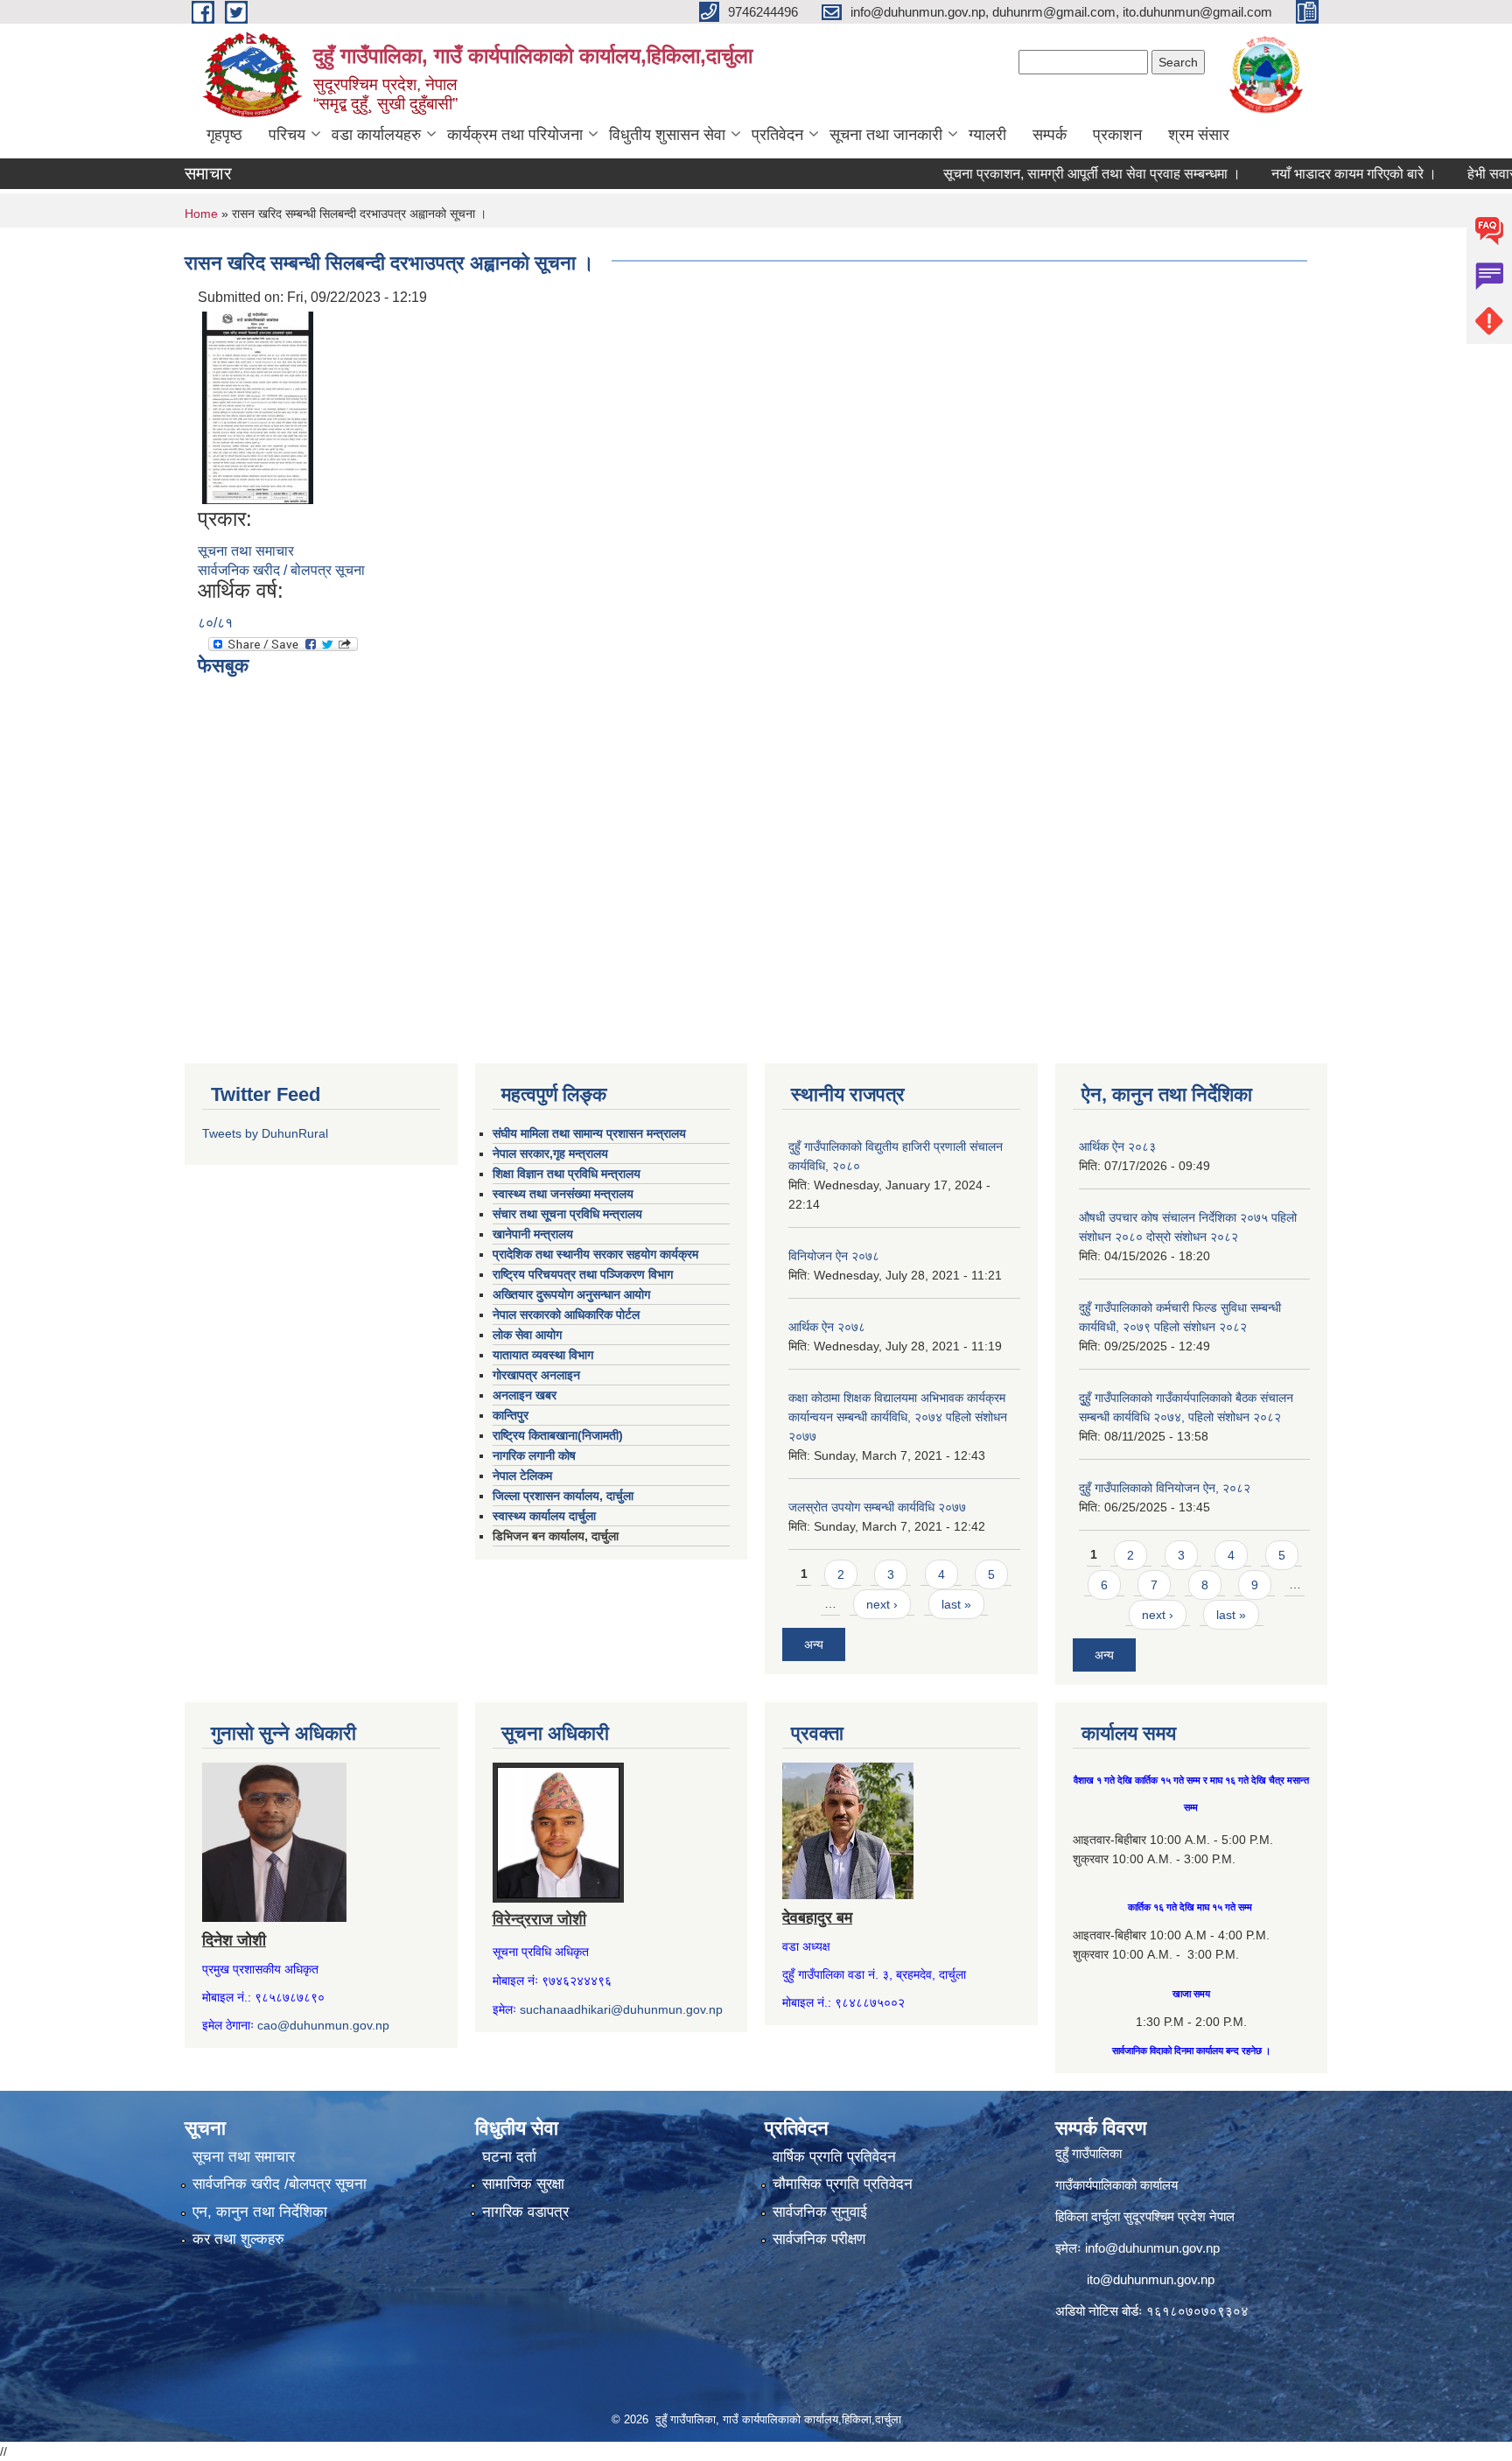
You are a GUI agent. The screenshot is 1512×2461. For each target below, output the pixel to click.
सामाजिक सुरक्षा (523, 2184)
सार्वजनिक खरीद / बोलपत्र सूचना (281, 570)
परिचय (287, 135)
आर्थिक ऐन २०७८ (827, 1327)
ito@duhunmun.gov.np (1151, 2279)
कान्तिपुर (511, 1415)
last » (956, 1604)
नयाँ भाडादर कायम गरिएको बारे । (1307, 174)
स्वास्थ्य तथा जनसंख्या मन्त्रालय (563, 1194)
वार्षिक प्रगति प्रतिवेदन (834, 2157)
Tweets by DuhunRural (265, 1133)
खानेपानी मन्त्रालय (533, 1234)
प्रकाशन (1117, 135)
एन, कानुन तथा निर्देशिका (260, 2212)
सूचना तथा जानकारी (886, 135)
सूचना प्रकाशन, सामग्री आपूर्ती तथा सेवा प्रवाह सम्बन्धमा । (1045, 174)
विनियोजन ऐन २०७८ (834, 1256)
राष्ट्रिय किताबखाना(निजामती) (558, 1435)
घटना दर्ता (509, 2157)
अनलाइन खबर (525, 1395)
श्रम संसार (1199, 135)
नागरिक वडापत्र (525, 2212)
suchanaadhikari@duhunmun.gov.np (621, 2009)
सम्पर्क (1050, 135)
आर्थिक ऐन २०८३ (1117, 1146)
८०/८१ (215, 623)
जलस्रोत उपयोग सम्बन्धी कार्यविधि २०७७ (877, 1507)
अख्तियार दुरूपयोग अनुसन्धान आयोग (571, 1294)
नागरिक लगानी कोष (534, 1455)
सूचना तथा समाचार (246, 551)
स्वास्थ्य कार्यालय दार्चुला (544, 1516)
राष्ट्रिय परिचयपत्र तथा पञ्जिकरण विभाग (583, 1274)
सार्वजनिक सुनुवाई (820, 2212)
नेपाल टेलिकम (522, 1476)
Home (201, 214)
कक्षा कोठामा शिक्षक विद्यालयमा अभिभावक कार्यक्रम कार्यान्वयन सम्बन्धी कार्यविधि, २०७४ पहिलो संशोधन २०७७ (898, 1417)
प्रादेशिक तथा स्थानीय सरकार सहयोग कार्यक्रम (595, 1254)
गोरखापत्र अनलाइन (536, 1375)
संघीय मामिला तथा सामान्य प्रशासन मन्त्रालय (589, 1133)
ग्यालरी (987, 135)
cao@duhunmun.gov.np (323, 2025)
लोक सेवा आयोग (527, 1335)
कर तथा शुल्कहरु (238, 2239)
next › (882, 1604)
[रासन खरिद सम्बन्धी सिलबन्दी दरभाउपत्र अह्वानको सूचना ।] (258, 407)
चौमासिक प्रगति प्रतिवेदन (843, 2184)
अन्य (814, 1644)
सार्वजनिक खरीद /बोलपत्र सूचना (280, 2184)
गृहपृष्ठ (224, 135)
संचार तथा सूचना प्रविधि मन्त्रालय (567, 1214)
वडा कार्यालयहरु (376, 135)
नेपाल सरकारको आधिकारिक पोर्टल (566, 1315)
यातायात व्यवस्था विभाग (543, 1355)
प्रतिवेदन (777, 135)
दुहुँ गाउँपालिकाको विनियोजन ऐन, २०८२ (1165, 1488)
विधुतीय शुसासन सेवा (667, 135)
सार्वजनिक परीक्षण (819, 2239)
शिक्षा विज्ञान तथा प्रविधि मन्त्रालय (567, 1174)
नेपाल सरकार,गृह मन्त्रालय (550, 1153)
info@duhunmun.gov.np (1152, 2248)
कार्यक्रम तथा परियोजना (515, 135)
